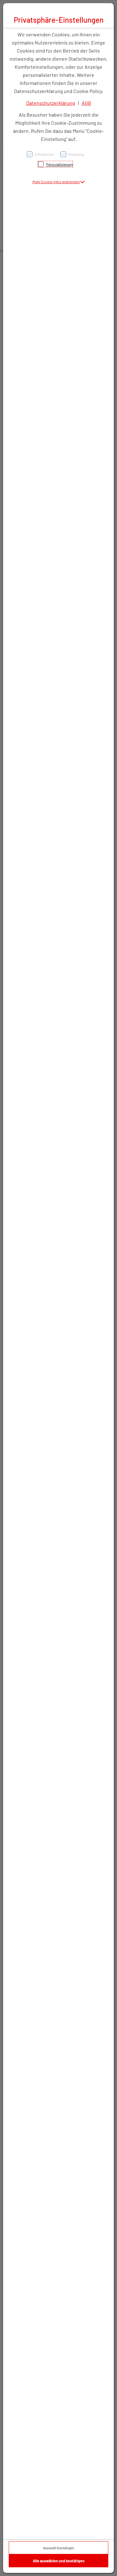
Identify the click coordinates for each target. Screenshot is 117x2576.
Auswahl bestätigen (58, 2548)
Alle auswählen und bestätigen (59, 2561)
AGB (86, 103)
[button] (59, 182)
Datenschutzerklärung (51, 103)
